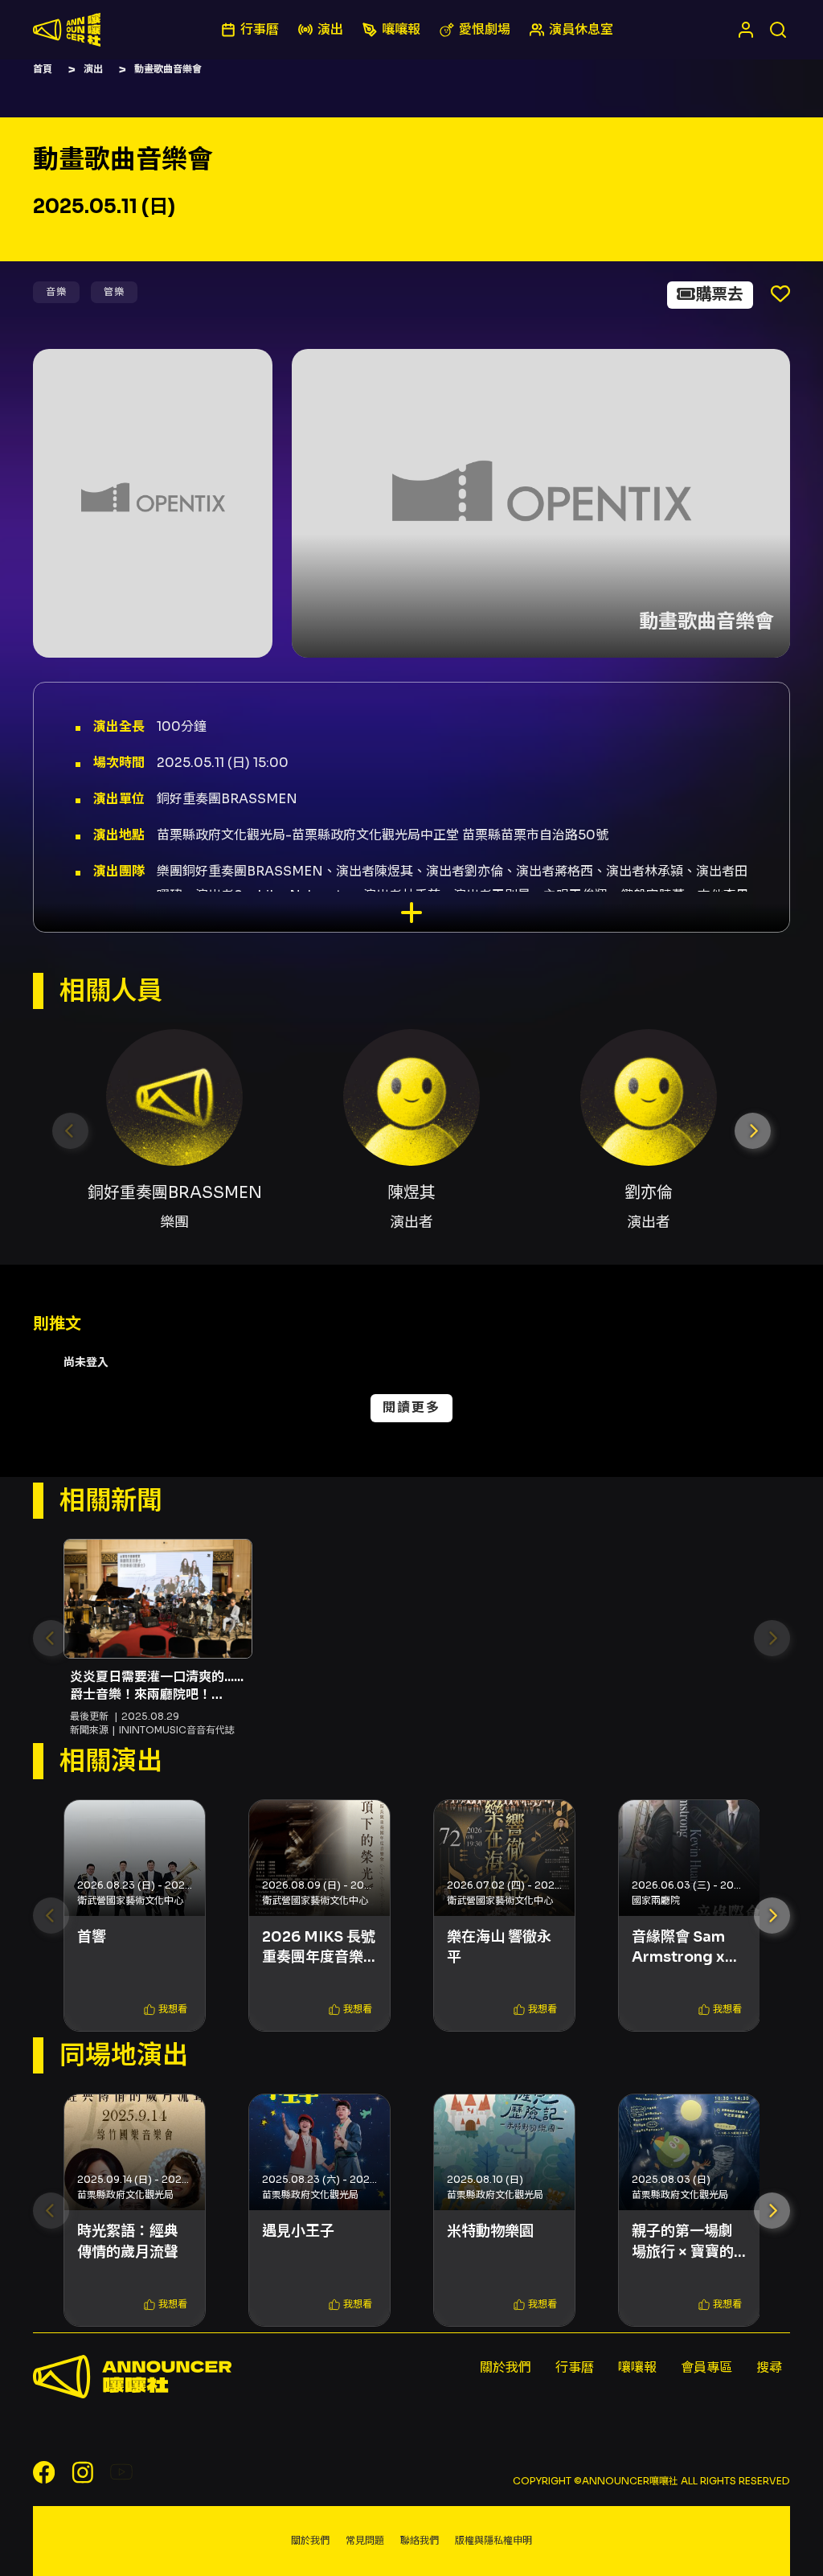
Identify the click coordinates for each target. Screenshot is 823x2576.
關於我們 (506, 2367)
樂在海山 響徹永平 (499, 1947)
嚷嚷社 (67, 30)
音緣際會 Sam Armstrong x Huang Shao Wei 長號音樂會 (684, 1948)
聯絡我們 (420, 2540)
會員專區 (706, 2367)
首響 (92, 1937)
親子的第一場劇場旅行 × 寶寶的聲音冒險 (683, 2242)
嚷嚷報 (637, 2367)
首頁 (43, 69)
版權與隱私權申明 (493, 2540)
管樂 (114, 291)
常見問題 (365, 2540)
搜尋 (769, 2367)
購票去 (719, 295)
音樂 (56, 291)
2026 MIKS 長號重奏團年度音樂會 (319, 1948)
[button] (753, 1131)
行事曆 (575, 2367)
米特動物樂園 (490, 2231)
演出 (93, 69)
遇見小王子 (298, 2231)
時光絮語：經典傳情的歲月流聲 (128, 2241)
